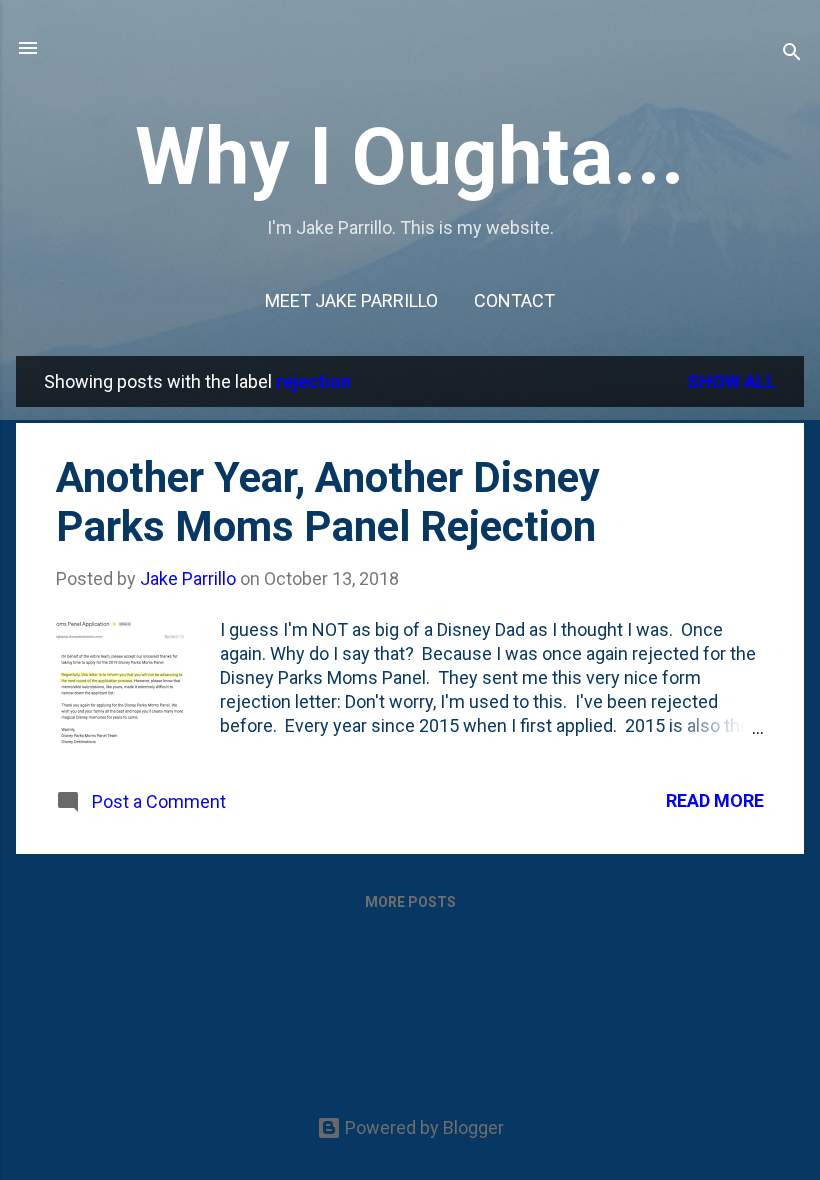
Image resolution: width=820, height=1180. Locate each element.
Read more (715, 800)
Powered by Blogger (422, 1127)
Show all (731, 381)
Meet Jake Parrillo (351, 300)
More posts (410, 902)
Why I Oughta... (410, 157)
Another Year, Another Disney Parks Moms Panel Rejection (328, 502)
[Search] (792, 54)
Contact (514, 300)
